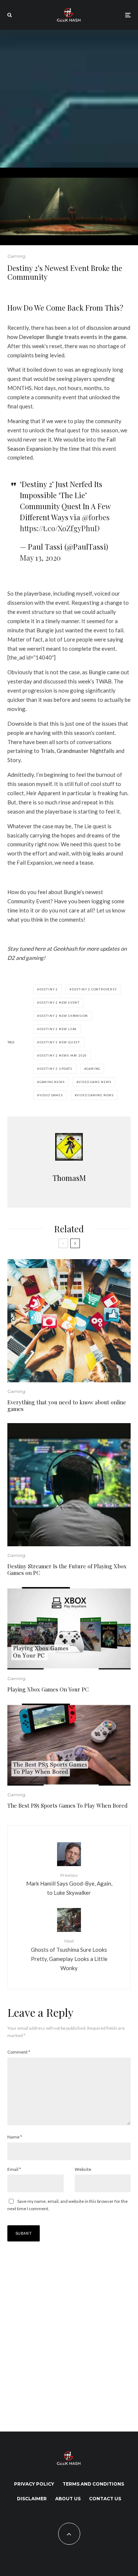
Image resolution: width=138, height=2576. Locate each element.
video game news (95, 1082)
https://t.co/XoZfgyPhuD (60, 528)
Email (14, 2169)
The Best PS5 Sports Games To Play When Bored (68, 1805)
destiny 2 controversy (94, 989)
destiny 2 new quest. (60, 1042)
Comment (19, 2052)
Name (15, 2137)
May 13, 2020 (40, 558)
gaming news (52, 1082)
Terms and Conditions (93, 2484)
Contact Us (105, 2499)
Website (83, 2169)
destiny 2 (49, 989)
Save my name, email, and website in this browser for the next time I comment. (68, 2205)
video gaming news (95, 1095)
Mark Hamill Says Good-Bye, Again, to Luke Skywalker (69, 1884)
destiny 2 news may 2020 (63, 1055)
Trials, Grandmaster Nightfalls (77, 751)
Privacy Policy (34, 2484)
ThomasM (69, 1178)
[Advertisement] (69, 99)
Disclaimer (32, 2499)
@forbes (96, 517)
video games (51, 1095)
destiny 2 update (56, 1069)
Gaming (16, 256)
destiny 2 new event (59, 1003)
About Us (68, 2499)
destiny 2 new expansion (64, 1016)
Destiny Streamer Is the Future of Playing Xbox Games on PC (67, 1569)
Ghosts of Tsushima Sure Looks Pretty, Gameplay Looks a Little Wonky (69, 1955)
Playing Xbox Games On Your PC (48, 1689)
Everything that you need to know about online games (67, 1405)
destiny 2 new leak (58, 1029)
